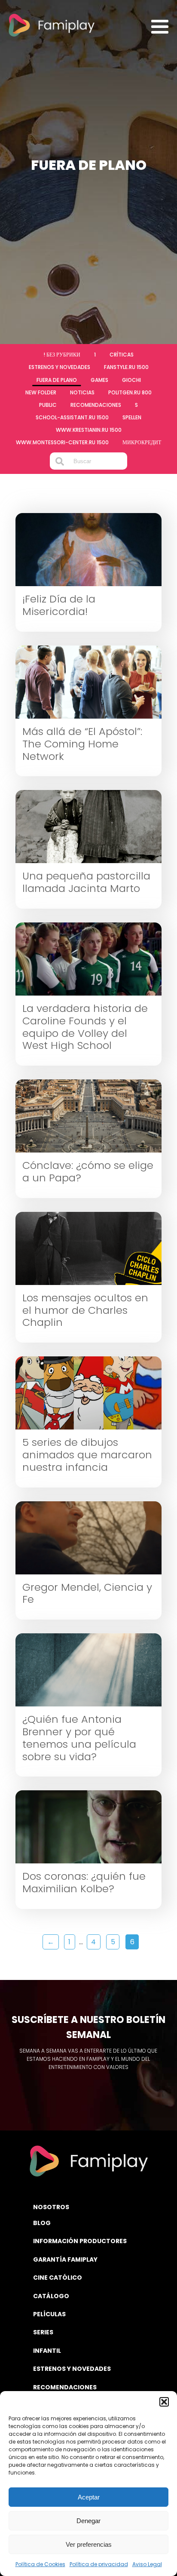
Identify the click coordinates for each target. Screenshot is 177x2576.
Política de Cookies (40, 2564)
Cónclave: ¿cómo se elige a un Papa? (88, 1172)
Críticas (122, 355)
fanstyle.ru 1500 (126, 367)
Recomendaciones (96, 405)
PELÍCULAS (49, 2314)
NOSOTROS (51, 2207)
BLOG (42, 2223)
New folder (41, 392)
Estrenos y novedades (60, 367)
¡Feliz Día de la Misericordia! (59, 606)
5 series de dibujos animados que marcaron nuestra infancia (87, 1455)
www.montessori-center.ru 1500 (62, 442)
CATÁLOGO (51, 2296)
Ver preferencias (89, 2544)
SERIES (43, 2332)
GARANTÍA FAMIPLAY (65, 2259)
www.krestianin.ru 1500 (89, 430)
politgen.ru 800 (130, 392)
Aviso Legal (147, 2564)
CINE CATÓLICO (58, 2278)
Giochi (131, 380)
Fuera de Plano (57, 380)
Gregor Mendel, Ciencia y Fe (87, 1594)
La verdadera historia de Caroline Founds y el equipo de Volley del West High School (85, 1027)
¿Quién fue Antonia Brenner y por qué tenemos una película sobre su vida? (79, 1738)
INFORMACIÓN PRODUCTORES (80, 2241)
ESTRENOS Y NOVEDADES (72, 2369)
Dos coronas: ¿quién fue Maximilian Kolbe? (84, 1883)
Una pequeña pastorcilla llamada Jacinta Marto (86, 882)
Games (99, 380)
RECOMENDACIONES (65, 2387)
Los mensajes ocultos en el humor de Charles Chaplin (85, 1310)
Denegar (88, 2521)
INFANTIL (47, 2351)
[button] (164, 2402)
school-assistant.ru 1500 (72, 417)
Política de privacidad (99, 2564)
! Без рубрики (62, 355)
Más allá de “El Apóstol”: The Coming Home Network (82, 744)
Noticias (82, 392)
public (48, 405)
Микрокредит (142, 442)
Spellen (132, 417)
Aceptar (89, 2497)
